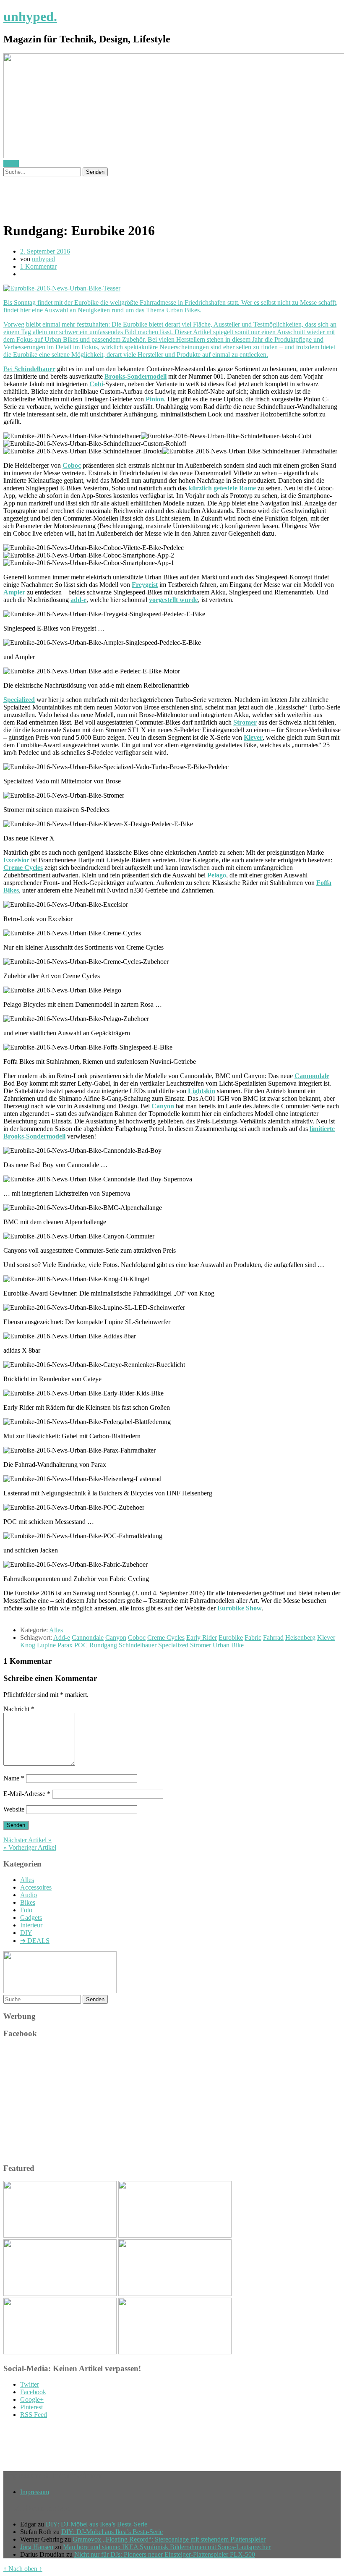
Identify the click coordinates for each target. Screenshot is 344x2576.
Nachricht (19, 1709)
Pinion (155, 399)
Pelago (217, 875)
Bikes (28, 1902)
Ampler (14, 592)
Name (14, 1778)
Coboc (72, 465)
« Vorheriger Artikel (30, 1847)
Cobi (96, 384)
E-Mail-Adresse (27, 1794)
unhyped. (30, 16)
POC (81, 1645)
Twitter (30, 2384)
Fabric (253, 1637)
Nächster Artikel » (27, 1840)
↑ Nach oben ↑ (23, 2569)
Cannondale (312, 1076)
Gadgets (31, 1918)
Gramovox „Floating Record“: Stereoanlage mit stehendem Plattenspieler (169, 2539)
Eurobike (231, 1637)
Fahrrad (273, 1637)
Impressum (35, 2492)
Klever (253, 737)
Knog (28, 1645)
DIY (26, 1933)
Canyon (163, 1106)
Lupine (46, 1645)
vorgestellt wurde (173, 600)
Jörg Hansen (37, 2547)
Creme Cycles (23, 868)
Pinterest (31, 2407)
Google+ (32, 2399)
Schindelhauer (35, 369)
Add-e (62, 1637)
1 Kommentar (38, 266)
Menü (11, 164)
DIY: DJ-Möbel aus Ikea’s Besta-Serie (96, 2524)
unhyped (43, 259)
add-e (78, 600)
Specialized (19, 700)
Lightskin (202, 1091)
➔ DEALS (35, 1941)
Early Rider (202, 1637)
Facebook (33, 2392)
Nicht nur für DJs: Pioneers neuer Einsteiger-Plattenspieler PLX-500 (165, 2554)
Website (14, 1809)
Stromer (245, 722)
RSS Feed (34, 2415)
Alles (56, 1630)
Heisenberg (300, 1637)
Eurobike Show (240, 1608)
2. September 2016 (45, 251)
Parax (65, 1645)
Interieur (31, 1925)
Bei (9, 369)
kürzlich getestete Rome (222, 488)
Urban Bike (228, 1645)
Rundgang (103, 1645)
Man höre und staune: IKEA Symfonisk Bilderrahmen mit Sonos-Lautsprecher (167, 2547)
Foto (26, 1910)
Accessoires (36, 1887)
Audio (29, 1895)
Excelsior (16, 860)
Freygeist (145, 585)
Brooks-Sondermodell (136, 376)
